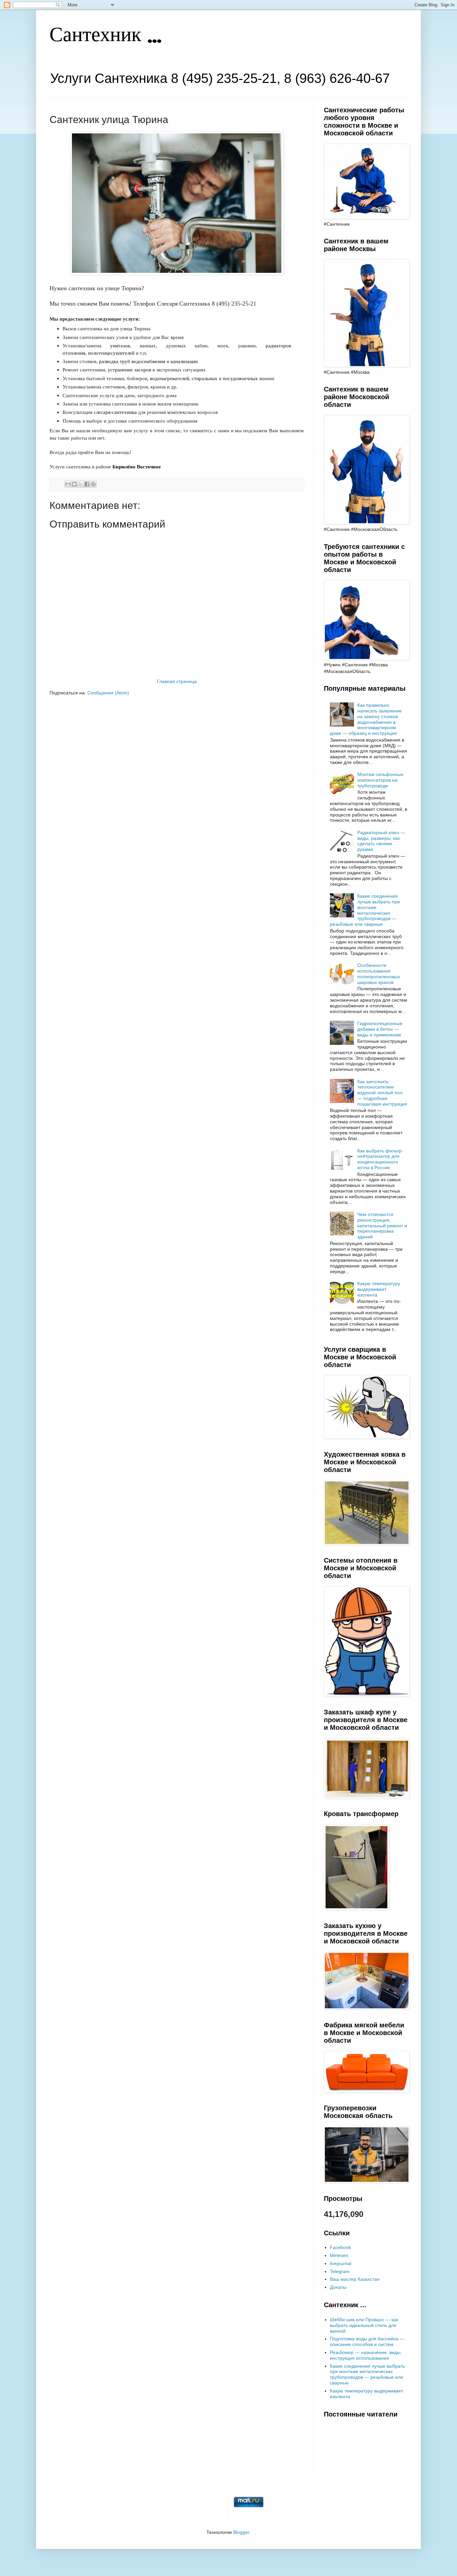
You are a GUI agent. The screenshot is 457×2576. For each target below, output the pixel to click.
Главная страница (177, 681)
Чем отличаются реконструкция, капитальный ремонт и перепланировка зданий (382, 1225)
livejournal (341, 2263)
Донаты (338, 2287)
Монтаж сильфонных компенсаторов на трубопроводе (380, 780)
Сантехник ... (106, 36)
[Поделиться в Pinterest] (93, 484)
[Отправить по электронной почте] (68, 484)
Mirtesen (339, 2255)
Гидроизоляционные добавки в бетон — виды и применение (380, 1029)
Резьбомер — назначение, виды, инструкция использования (366, 2355)
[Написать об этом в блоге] (74, 484)
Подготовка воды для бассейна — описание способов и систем (367, 2341)
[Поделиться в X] (81, 484)
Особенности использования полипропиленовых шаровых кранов (379, 974)
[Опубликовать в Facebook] (87, 484)
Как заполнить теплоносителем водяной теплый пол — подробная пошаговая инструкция (382, 1093)
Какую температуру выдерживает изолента (379, 1289)
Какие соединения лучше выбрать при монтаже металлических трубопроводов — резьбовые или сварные (365, 910)
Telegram (340, 2271)
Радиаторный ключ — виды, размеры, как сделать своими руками (381, 841)
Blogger (241, 2532)
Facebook (340, 2247)
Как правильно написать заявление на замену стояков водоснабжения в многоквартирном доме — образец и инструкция (366, 719)
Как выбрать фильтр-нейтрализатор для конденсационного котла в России (380, 1159)
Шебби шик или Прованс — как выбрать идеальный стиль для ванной (364, 2325)
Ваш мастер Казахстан (355, 2279)
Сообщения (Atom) (108, 693)
